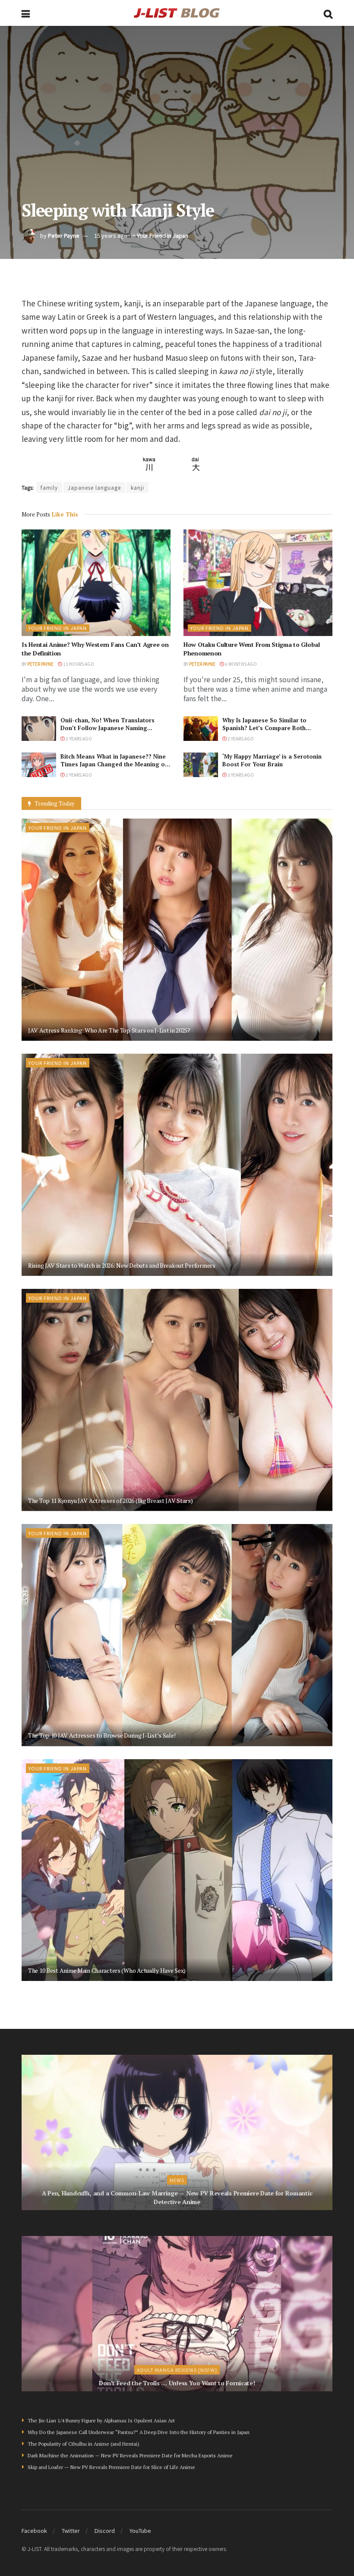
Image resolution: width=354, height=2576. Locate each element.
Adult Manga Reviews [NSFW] (177, 2370)
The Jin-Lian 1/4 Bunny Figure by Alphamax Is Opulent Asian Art (101, 2420)
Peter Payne (64, 235)
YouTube (140, 2530)
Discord (105, 2530)
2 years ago (78, 738)
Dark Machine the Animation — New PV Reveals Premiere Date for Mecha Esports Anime (130, 2455)
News (177, 2180)
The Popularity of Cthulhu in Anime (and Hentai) (84, 2444)
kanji (137, 487)
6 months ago (240, 664)
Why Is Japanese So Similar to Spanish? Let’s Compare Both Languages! (264, 728)
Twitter (71, 2530)
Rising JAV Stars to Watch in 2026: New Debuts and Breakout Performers (122, 1265)
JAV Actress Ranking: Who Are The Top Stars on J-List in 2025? (109, 1030)
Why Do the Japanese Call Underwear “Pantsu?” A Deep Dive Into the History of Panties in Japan (139, 2432)
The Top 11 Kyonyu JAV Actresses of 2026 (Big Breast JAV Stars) (111, 1501)
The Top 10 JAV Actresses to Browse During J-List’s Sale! (102, 1735)
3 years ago (240, 775)
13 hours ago (78, 664)
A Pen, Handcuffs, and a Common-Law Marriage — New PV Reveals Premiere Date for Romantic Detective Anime (177, 2197)
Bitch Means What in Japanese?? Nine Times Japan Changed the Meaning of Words (114, 764)
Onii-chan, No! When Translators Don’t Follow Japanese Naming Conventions (107, 728)
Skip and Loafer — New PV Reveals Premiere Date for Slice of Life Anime (111, 2467)
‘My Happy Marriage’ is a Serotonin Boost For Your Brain (272, 760)
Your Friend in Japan (163, 235)
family (49, 487)
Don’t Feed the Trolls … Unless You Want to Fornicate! (177, 2383)
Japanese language (94, 487)
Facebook (34, 2530)
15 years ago (111, 235)
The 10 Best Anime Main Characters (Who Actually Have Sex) (107, 1970)
